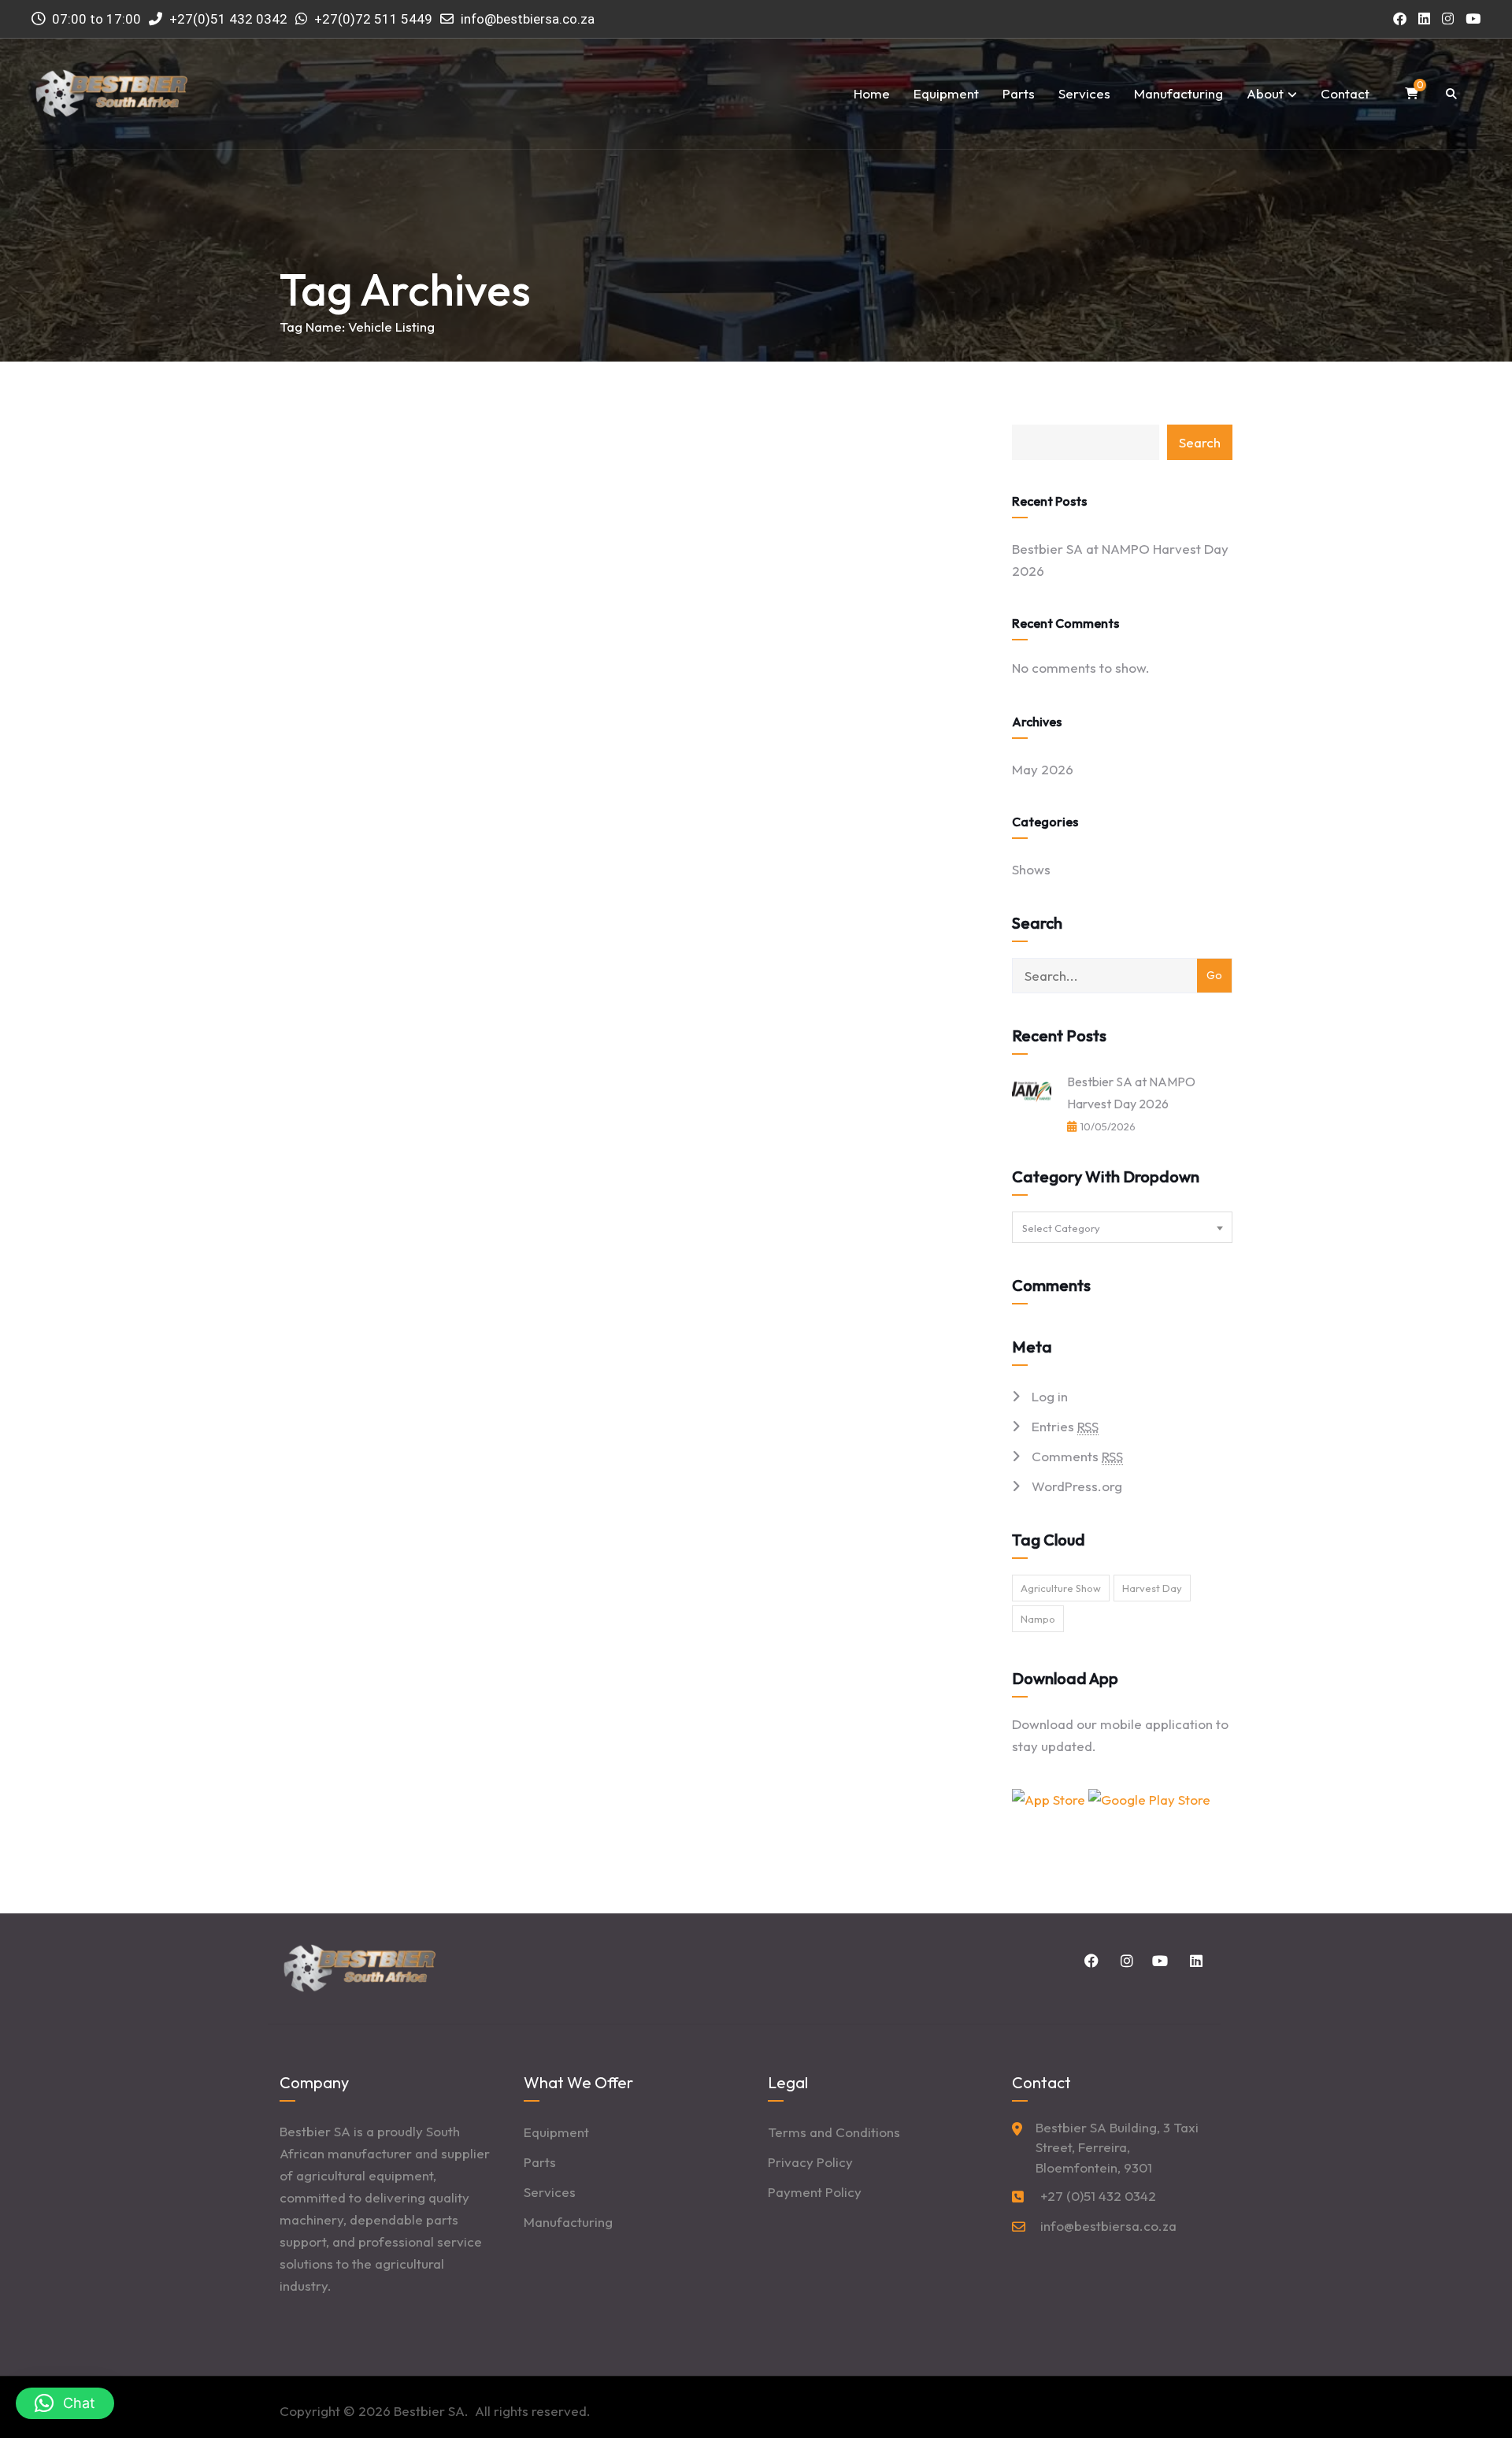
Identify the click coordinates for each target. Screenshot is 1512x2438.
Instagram (1124, 1961)
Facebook (1089, 1961)
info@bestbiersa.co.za (528, 19)
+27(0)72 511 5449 (373, 19)
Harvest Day (1152, 1588)
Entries (1065, 1426)
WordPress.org (1077, 1486)
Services (1084, 93)
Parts (1019, 93)
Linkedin (1193, 1961)
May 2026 (1043, 769)
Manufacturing (1178, 93)
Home (872, 93)
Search (1200, 442)
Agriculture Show (1061, 1588)
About (1265, 93)
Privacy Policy (810, 2162)
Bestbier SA (429, 2411)
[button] (65, 2403)
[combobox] (1122, 1227)
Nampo (1038, 1619)
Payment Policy (815, 2192)
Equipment (946, 93)
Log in (1050, 1396)
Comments (1077, 1456)
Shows (1031, 869)
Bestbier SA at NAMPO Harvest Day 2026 (1120, 560)
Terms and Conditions (834, 2132)
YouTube (1158, 1961)
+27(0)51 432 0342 (227, 19)
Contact (1345, 93)
